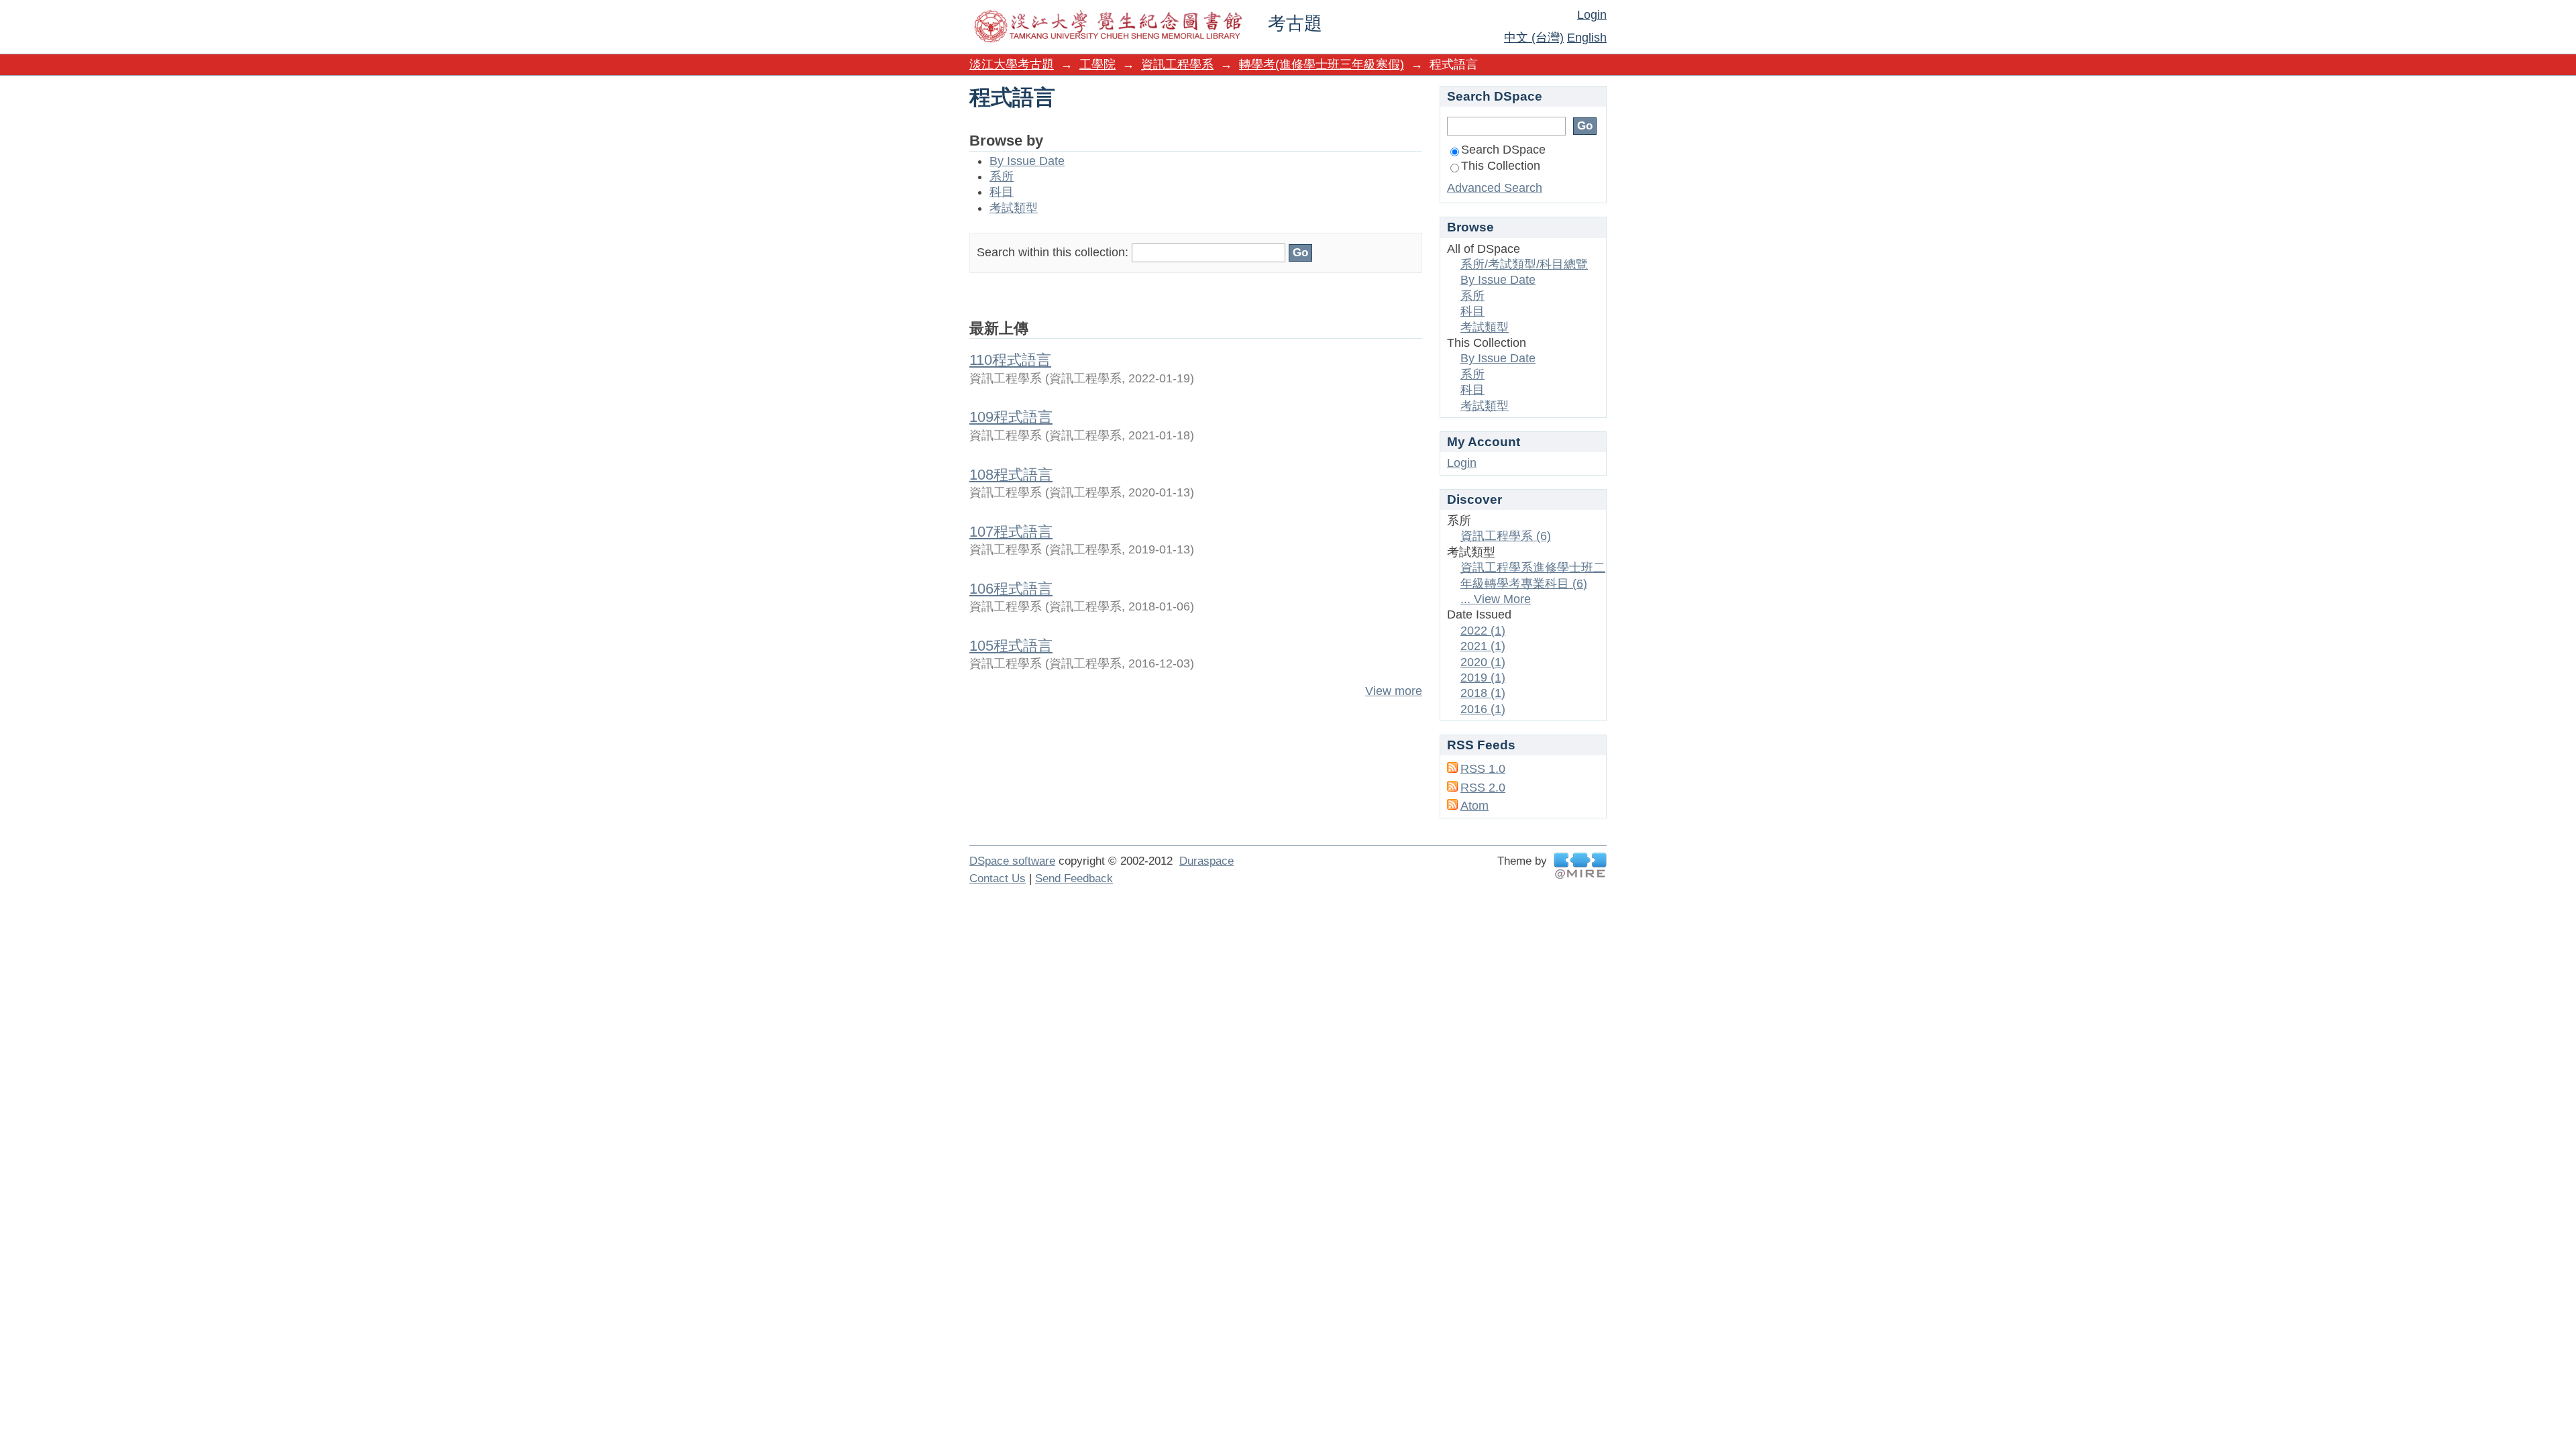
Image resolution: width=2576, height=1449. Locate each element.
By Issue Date (1027, 161)
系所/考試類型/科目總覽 (1524, 264)
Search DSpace (1503, 150)
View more (1394, 691)
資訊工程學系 (1177, 64)
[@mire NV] (1580, 866)
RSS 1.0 (1483, 769)
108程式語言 (1011, 475)
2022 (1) (1483, 631)
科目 (1002, 192)
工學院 (1097, 64)
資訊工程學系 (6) (1506, 536)
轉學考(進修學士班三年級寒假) (1322, 64)
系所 (1002, 176)
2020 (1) (1483, 662)
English (1587, 38)
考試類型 (1014, 208)
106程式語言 (1011, 589)
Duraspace (1206, 861)
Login (1592, 15)
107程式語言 (1011, 532)
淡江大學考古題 (1012, 64)
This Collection (1501, 166)
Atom (1474, 806)
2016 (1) (1483, 709)
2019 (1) (1483, 678)
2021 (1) (1483, 646)
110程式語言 (1010, 360)
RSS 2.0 (1483, 788)
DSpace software (1012, 861)
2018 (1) (1483, 693)
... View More (1496, 599)
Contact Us (998, 878)
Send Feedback (1074, 878)
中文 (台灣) (1534, 38)
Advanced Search (1495, 188)
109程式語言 (1011, 417)
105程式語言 (1011, 646)
